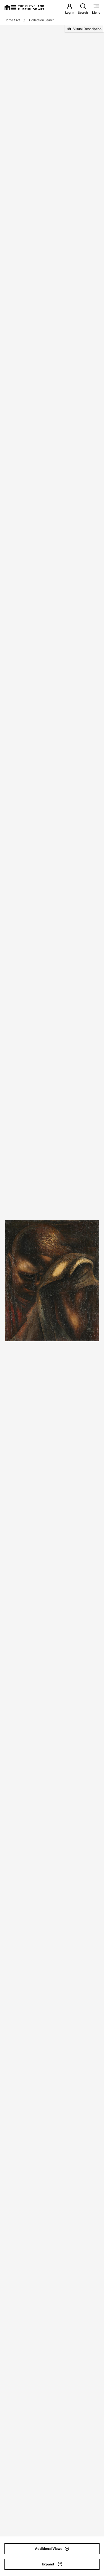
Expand (48, 2564)
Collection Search (42, 20)
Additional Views (49, 2549)
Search (83, 13)
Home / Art (12, 20)
